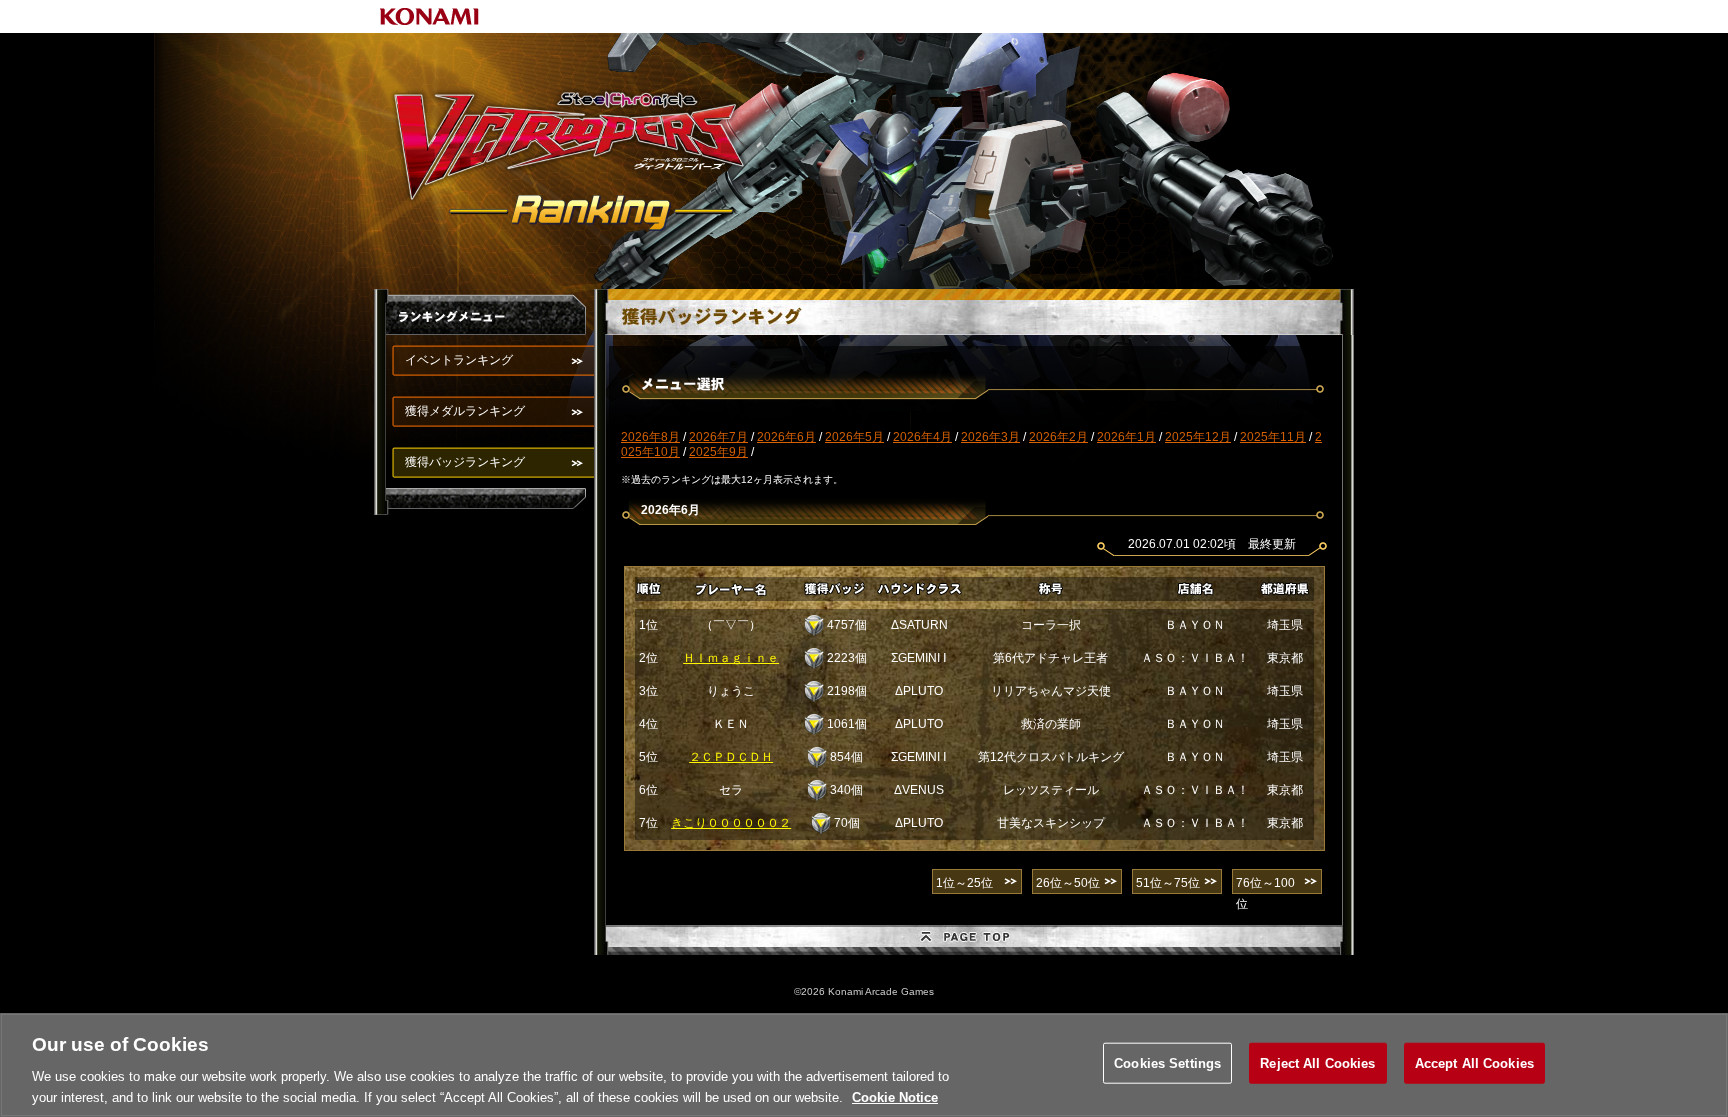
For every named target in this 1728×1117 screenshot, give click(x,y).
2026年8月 (650, 437)
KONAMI (430, 16)
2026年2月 (1058, 437)
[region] (864, 1065)
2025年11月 (1273, 437)
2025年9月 (718, 452)
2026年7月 (718, 437)
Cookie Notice (895, 1096)
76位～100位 (1265, 885)
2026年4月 (922, 437)
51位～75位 (1168, 883)
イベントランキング (459, 360)
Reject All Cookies (1317, 1063)
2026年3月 (990, 437)
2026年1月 (1126, 437)
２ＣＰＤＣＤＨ (731, 757)
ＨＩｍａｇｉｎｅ (731, 658)
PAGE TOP (974, 940)
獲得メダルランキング (465, 411)
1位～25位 (964, 883)
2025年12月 (1198, 437)
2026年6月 (786, 437)
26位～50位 (1068, 883)
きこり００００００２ (731, 823)
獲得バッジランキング (465, 462)
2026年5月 (854, 437)
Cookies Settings (1167, 1063)
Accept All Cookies (1474, 1063)
